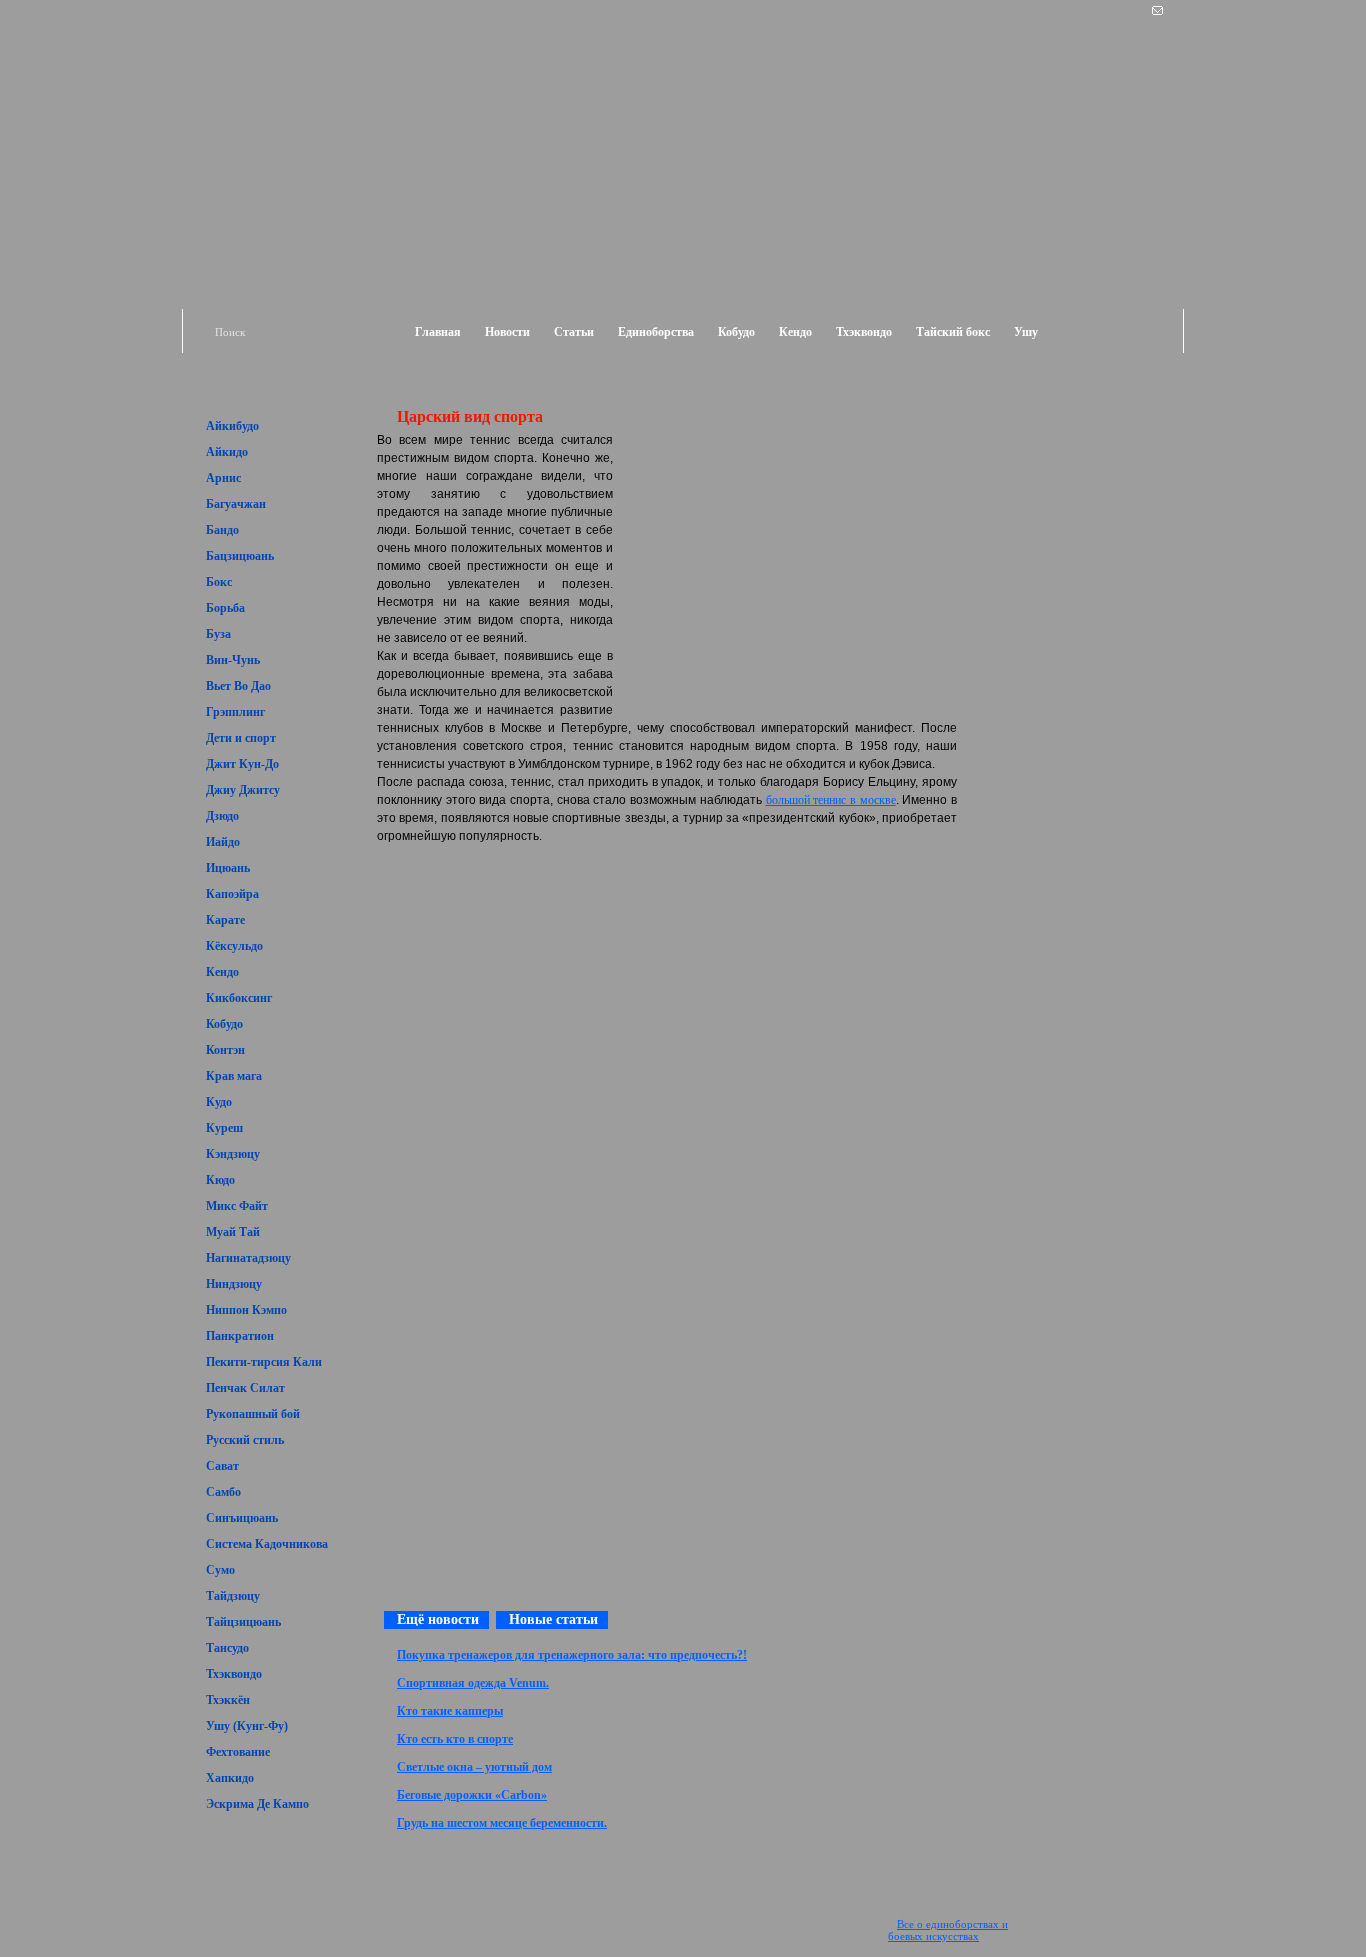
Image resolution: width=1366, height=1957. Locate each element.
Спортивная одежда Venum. (473, 1683)
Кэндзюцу (233, 1154)
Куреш (224, 1128)
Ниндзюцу (234, 1284)
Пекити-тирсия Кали (264, 1362)
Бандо (222, 530)
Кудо (219, 1102)
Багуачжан (236, 504)
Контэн (225, 1050)
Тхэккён (228, 1700)
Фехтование (238, 1752)
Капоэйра (232, 894)
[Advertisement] (1069, 448)
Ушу (1026, 332)
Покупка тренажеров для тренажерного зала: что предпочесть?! (572, 1655)
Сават (222, 1466)
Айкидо (227, 452)
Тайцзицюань (243, 1622)
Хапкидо (230, 1778)
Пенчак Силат (245, 1388)
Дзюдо (222, 816)
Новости (507, 332)
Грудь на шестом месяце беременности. (502, 1823)
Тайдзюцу (233, 1596)
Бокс (219, 582)
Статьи (574, 332)
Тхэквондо (864, 332)
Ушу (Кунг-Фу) (247, 1726)
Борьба (225, 608)
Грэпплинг (235, 712)
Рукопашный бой (253, 1414)
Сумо (220, 1570)
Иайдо (223, 842)
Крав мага (234, 1076)
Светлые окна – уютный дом (474, 1767)
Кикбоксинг (239, 998)
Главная (438, 332)
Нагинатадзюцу (248, 1258)
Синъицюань (242, 1518)
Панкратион (240, 1336)
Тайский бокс (953, 332)
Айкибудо (232, 426)
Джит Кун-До (242, 764)
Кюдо (220, 1180)
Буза (218, 634)
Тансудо (227, 1648)
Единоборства (656, 332)
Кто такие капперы (450, 1711)
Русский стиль (245, 1440)
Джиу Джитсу (243, 790)
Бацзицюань (240, 556)
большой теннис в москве (831, 800)
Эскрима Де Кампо (257, 1804)
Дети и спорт (241, 738)
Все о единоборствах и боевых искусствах (948, 1930)
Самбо (223, 1492)
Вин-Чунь (233, 660)
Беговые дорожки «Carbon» (472, 1795)
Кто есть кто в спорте (455, 1739)
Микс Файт (237, 1206)
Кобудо (736, 332)
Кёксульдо (234, 946)
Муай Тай (233, 1232)
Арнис (223, 478)
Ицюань (228, 868)
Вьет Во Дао (238, 686)
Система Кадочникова (267, 1544)
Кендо (795, 332)
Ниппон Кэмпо (246, 1310)
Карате (225, 920)
